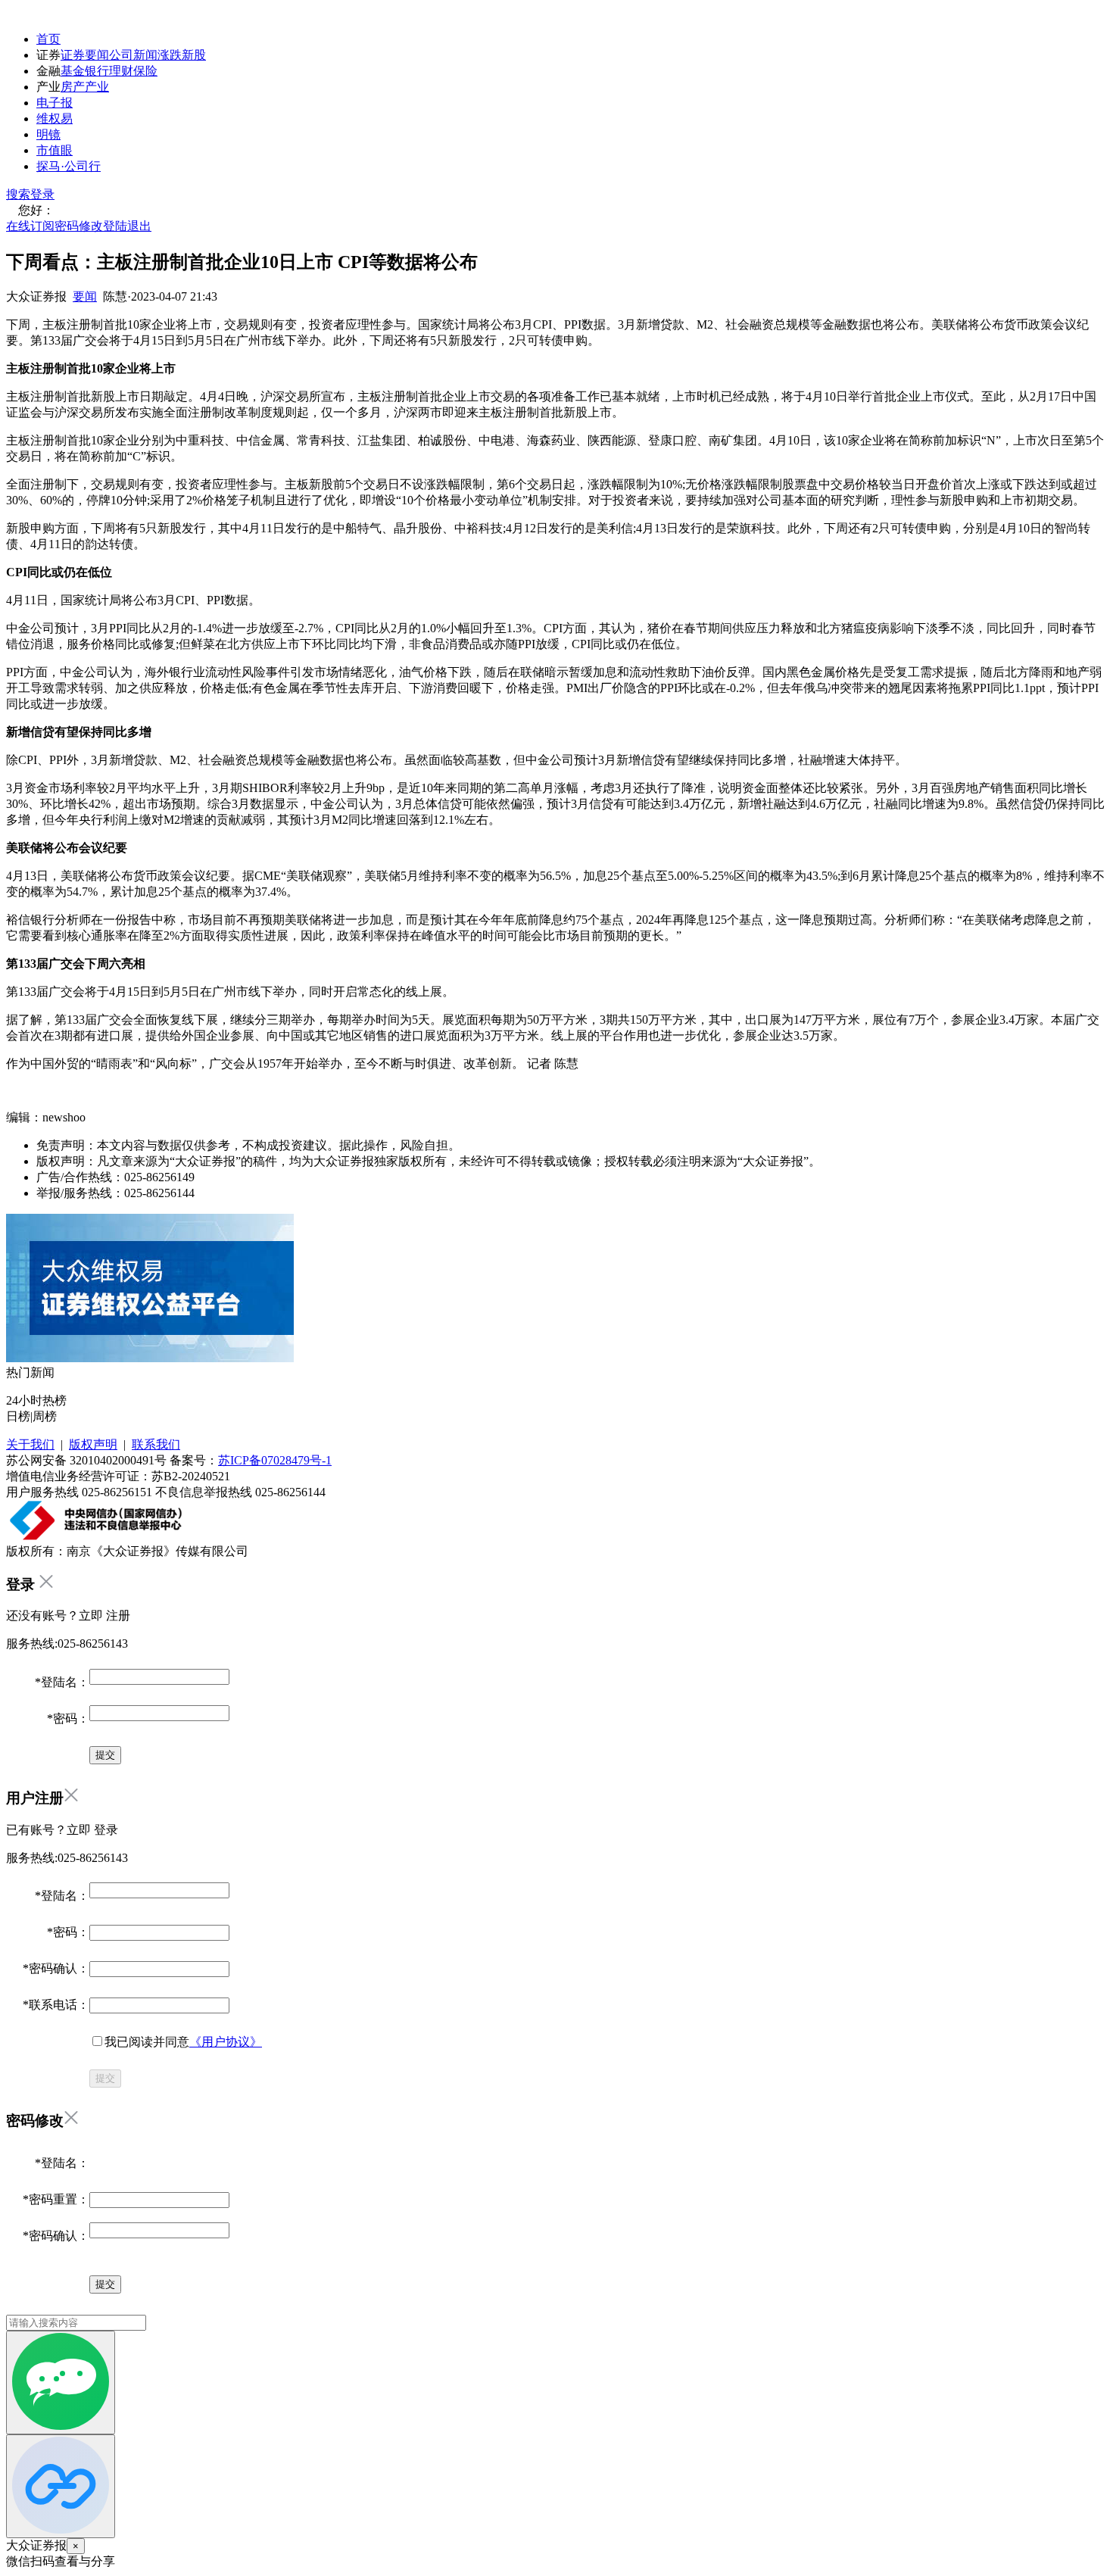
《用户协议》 (226, 2042)
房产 (73, 87)
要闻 (85, 296)
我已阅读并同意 (183, 2042)
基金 (73, 71)
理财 (121, 71)
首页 (48, 39)
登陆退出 (127, 226)
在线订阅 (30, 226)
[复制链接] (61, 2486)
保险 (145, 71)
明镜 (48, 134)
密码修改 (79, 226)
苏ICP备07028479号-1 (275, 1460)
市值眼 (55, 150)
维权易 (55, 119)
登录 (42, 194)
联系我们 (156, 1444)
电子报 (55, 103)
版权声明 (93, 1444)
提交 (105, 2078)
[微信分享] (61, 2383)
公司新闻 (133, 55)
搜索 (18, 194)
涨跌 (170, 55)
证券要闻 (85, 55)
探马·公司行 (69, 166)
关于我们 (30, 1444)
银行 (97, 71)
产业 (97, 87)
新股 (194, 55)
